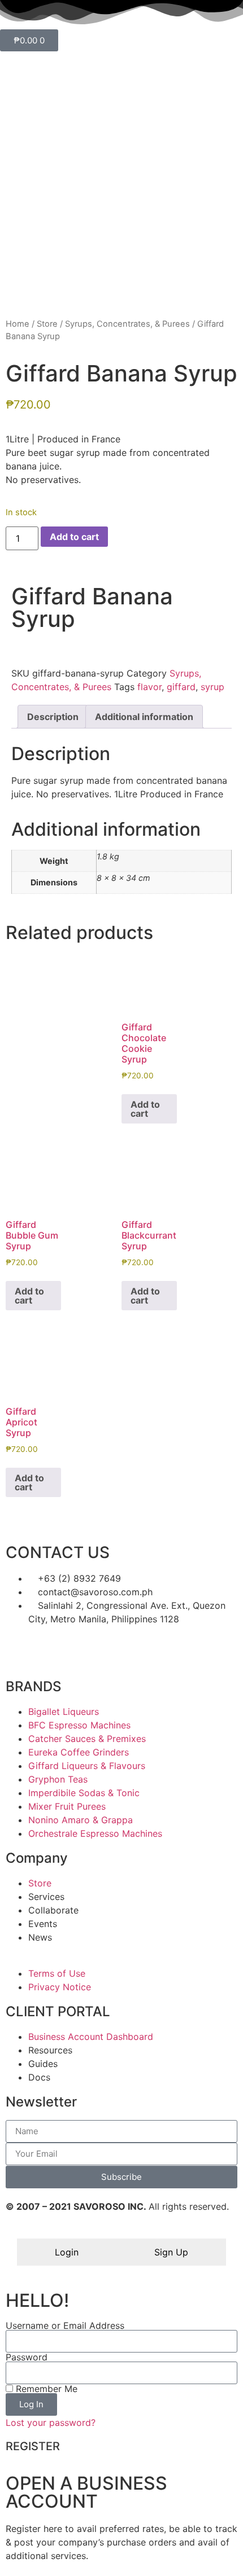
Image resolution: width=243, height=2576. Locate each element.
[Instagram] (82, 1651)
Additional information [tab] (144, 717)
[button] (15, 648)
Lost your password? (51, 2423)
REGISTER (33, 2446)
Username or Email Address (65, 2325)
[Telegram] (113, 1651)
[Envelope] (144, 1651)
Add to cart (74, 537)
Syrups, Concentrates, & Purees (127, 324)
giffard (181, 687)
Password (27, 2357)
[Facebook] (51, 1651)
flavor (149, 687)
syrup (212, 687)
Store (47, 324)
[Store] (20, 1651)
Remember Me (45, 2389)
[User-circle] (175, 1651)
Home (18, 324)
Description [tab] (53, 717)
